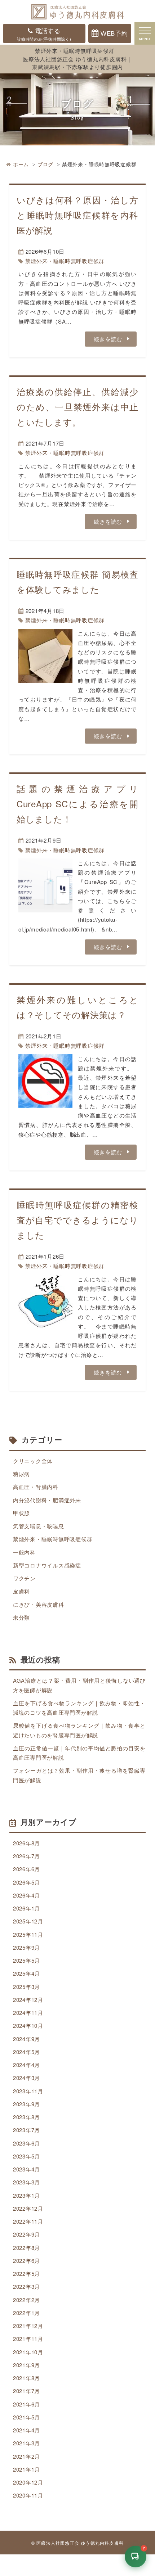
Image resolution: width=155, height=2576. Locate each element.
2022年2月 (26, 2300)
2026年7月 (26, 1856)
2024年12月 (28, 2000)
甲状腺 (21, 1513)
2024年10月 (28, 2025)
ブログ (45, 164)
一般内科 (24, 1552)
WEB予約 (114, 33)
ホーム (21, 164)
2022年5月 (26, 2273)
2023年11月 (28, 2091)
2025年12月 (28, 1921)
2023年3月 (26, 2182)
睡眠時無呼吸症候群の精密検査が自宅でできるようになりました (77, 1220)
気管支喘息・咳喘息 (39, 1526)
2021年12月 (28, 2326)
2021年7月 (26, 2391)
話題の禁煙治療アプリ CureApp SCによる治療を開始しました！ (77, 804)
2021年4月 (26, 2430)
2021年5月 (26, 2417)
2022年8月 (26, 2248)
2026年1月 (26, 1908)
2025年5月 (26, 1960)
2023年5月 (26, 2156)
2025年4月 (26, 1973)
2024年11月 (28, 2013)
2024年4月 (26, 2065)
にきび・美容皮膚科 (39, 1604)
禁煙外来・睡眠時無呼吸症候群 (65, 261)
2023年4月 (26, 2169)
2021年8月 (26, 2378)
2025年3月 (26, 1987)
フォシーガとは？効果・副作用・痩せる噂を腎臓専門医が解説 (79, 1775)
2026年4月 (26, 1895)
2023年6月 (26, 2143)
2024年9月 (26, 2039)
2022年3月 (26, 2286)
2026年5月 (26, 1882)
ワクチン (24, 1578)
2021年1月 (26, 2469)
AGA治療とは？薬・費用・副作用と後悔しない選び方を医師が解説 (79, 1685)
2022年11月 (28, 2221)
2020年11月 (28, 2495)
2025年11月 (28, 1934)
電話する (44, 34)
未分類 (21, 1617)
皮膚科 (21, 1591)
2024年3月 (26, 2078)
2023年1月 (26, 2195)
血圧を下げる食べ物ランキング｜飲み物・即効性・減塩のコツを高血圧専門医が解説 (79, 1708)
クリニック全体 (33, 1461)
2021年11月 (28, 2339)
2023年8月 (26, 2117)
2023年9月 (26, 2104)
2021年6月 (26, 2404)
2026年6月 (26, 1869)
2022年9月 (26, 2234)
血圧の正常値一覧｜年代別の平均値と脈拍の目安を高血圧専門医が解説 (79, 1753)
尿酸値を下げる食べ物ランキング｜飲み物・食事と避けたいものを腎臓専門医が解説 (79, 1730)
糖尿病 (21, 1474)
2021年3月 (26, 2443)
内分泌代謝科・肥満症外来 (47, 1500)
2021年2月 (26, 2456)
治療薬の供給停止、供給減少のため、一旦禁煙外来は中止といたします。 (77, 407)
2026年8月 (26, 1843)
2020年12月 (28, 2482)
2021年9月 (26, 2365)
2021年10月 (28, 2352)
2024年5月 (26, 2052)
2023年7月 (26, 2130)
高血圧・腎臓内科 (36, 1487)
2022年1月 (26, 2313)
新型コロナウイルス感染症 (47, 1565)
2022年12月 (28, 2208)
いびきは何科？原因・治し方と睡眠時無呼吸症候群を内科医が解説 (77, 215)
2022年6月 (26, 2261)
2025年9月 (26, 1947)
